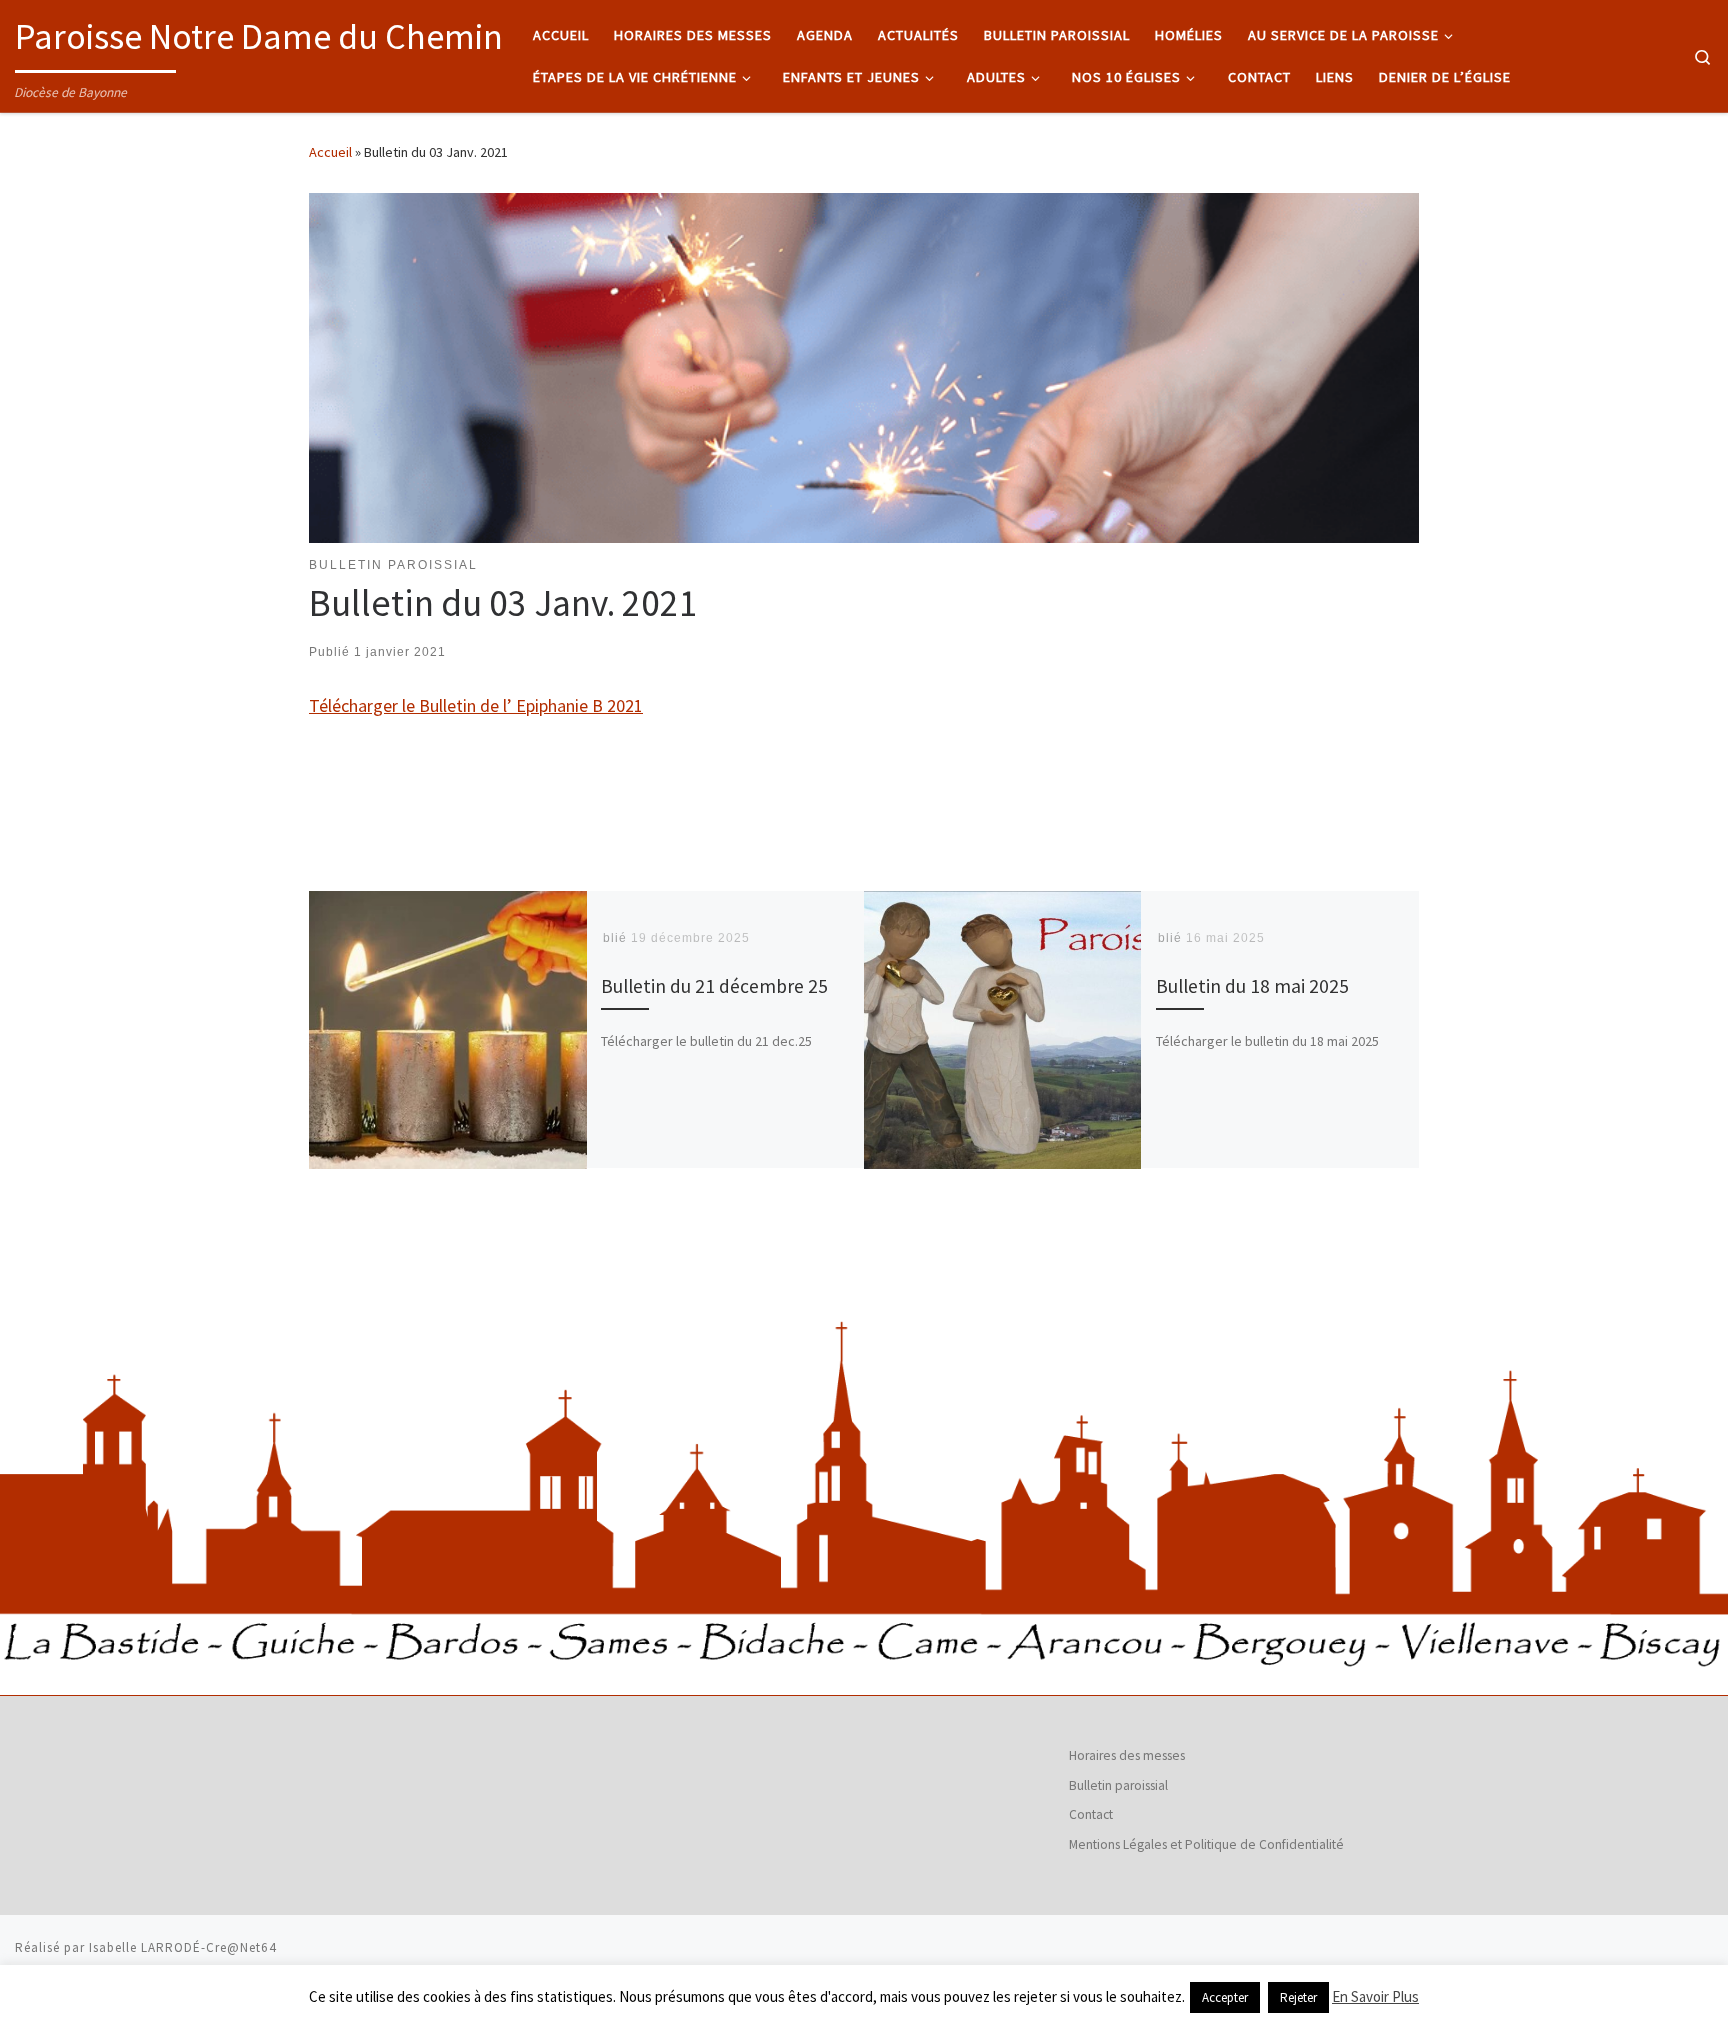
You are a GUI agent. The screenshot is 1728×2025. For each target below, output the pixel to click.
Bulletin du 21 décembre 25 (714, 987)
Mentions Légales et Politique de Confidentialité (1206, 1844)
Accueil (330, 152)
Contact (1091, 1814)
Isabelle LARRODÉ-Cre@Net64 (183, 1947)
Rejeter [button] (1298, 1997)
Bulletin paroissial (1118, 1785)
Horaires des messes (1127, 1755)
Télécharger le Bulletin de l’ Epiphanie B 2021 (476, 705)
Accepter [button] (1225, 1997)
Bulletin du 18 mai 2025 (1252, 987)
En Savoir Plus (1375, 1996)
